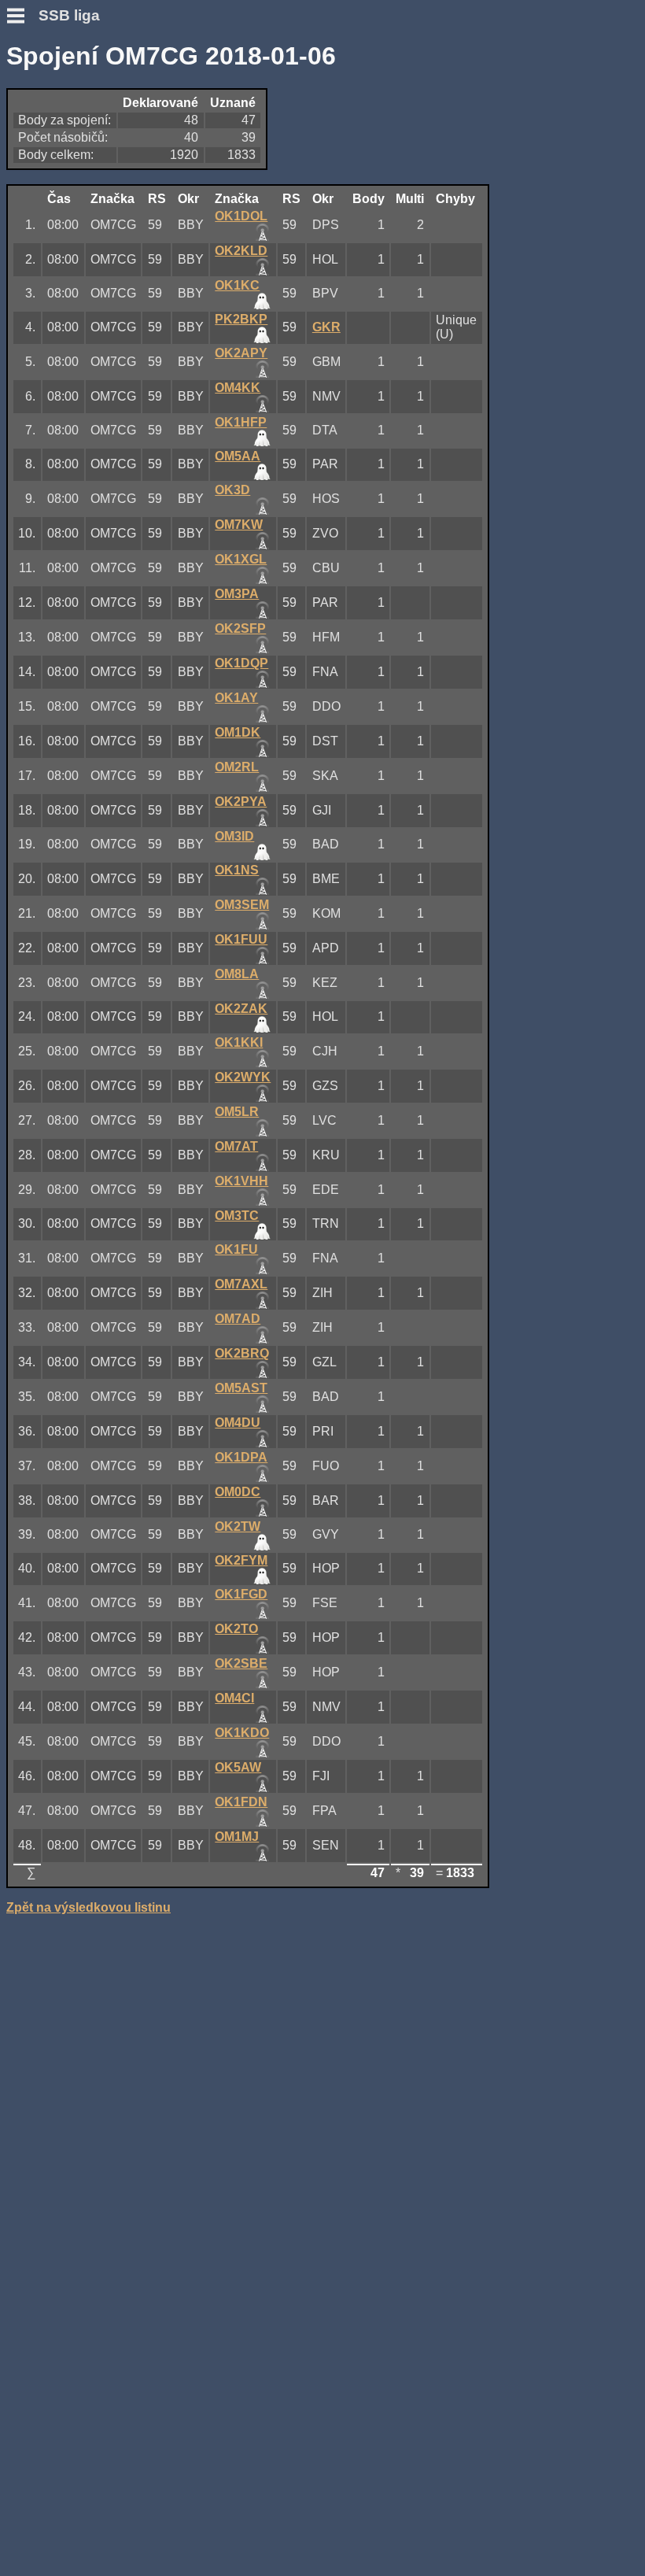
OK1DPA (241, 1457)
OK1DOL (241, 216)
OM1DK (238, 732)
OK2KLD (241, 251)
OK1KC (237, 285)
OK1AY (236, 698)
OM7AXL (241, 1284)
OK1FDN (241, 1802)
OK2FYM (241, 1560)
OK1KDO (242, 1733)
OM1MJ (237, 1837)
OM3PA (237, 594)
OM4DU (238, 1423)
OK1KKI (239, 1042)
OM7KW (239, 525)
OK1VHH (241, 1181)
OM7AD (238, 1319)
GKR (326, 327)
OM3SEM (242, 905)
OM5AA (238, 456)
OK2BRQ (242, 1353)
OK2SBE (241, 1663)
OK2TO (236, 1629)
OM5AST (241, 1388)
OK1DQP (241, 663)
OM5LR (237, 1112)
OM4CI (234, 1698)
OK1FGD (241, 1594)
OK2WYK (243, 1077)
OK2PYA (241, 802)
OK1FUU (241, 939)
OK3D (232, 490)
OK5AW (238, 1767)
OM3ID (234, 836)
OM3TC (237, 1216)
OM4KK (238, 388)
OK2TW (238, 1526)
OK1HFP (241, 422)
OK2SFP (240, 628)
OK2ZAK (241, 1009)
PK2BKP (241, 319)
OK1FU (236, 1249)
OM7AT (236, 1146)
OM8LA (237, 974)
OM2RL (237, 767)
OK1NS (237, 870)
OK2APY (241, 353)
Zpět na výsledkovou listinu (88, 1907)
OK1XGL (241, 559)
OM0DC (238, 1492)
